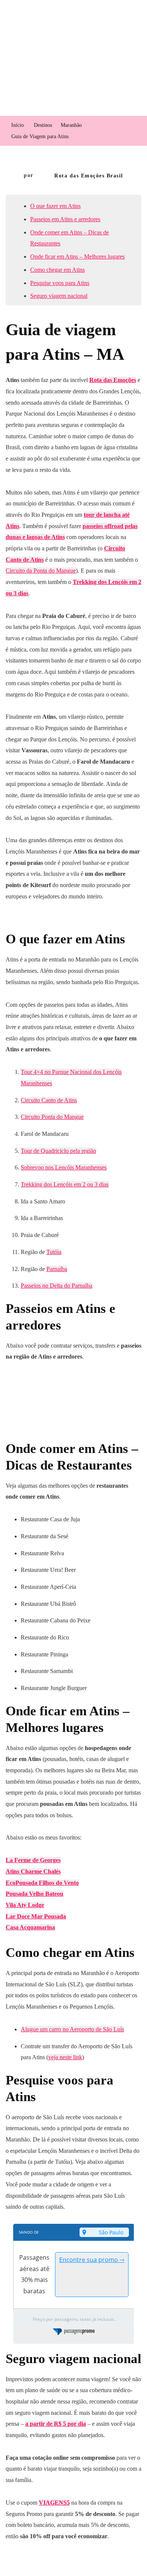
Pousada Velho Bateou (34, 1894)
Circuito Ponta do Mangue (52, 1117)
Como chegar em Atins (57, 270)
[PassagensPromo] (74, 2333)
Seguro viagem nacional (59, 296)
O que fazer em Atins (55, 206)
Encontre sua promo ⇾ (92, 2260)
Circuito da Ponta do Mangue (41, 571)
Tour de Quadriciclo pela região (58, 1151)
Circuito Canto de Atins (49, 1100)
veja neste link (65, 2057)
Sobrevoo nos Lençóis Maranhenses (64, 1167)
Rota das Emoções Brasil (89, 176)
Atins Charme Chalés (33, 1871)
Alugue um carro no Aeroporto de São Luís (72, 2029)
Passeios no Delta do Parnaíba (57, 1286)
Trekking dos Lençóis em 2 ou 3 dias (65, 1184)
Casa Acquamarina (30, 1927)
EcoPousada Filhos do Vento (42, 1883)
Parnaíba (57, 1269)
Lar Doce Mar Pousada (36, 1916)
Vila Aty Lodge (25, 1905)
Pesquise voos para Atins (60, 283)
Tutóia (54, 1252)
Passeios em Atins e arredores (65, 219)
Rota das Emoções (113, 380)
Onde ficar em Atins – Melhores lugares (77, 257)
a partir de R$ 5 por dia (56, 2424)
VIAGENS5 (54, 2503)
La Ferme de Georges (33, 1860)
